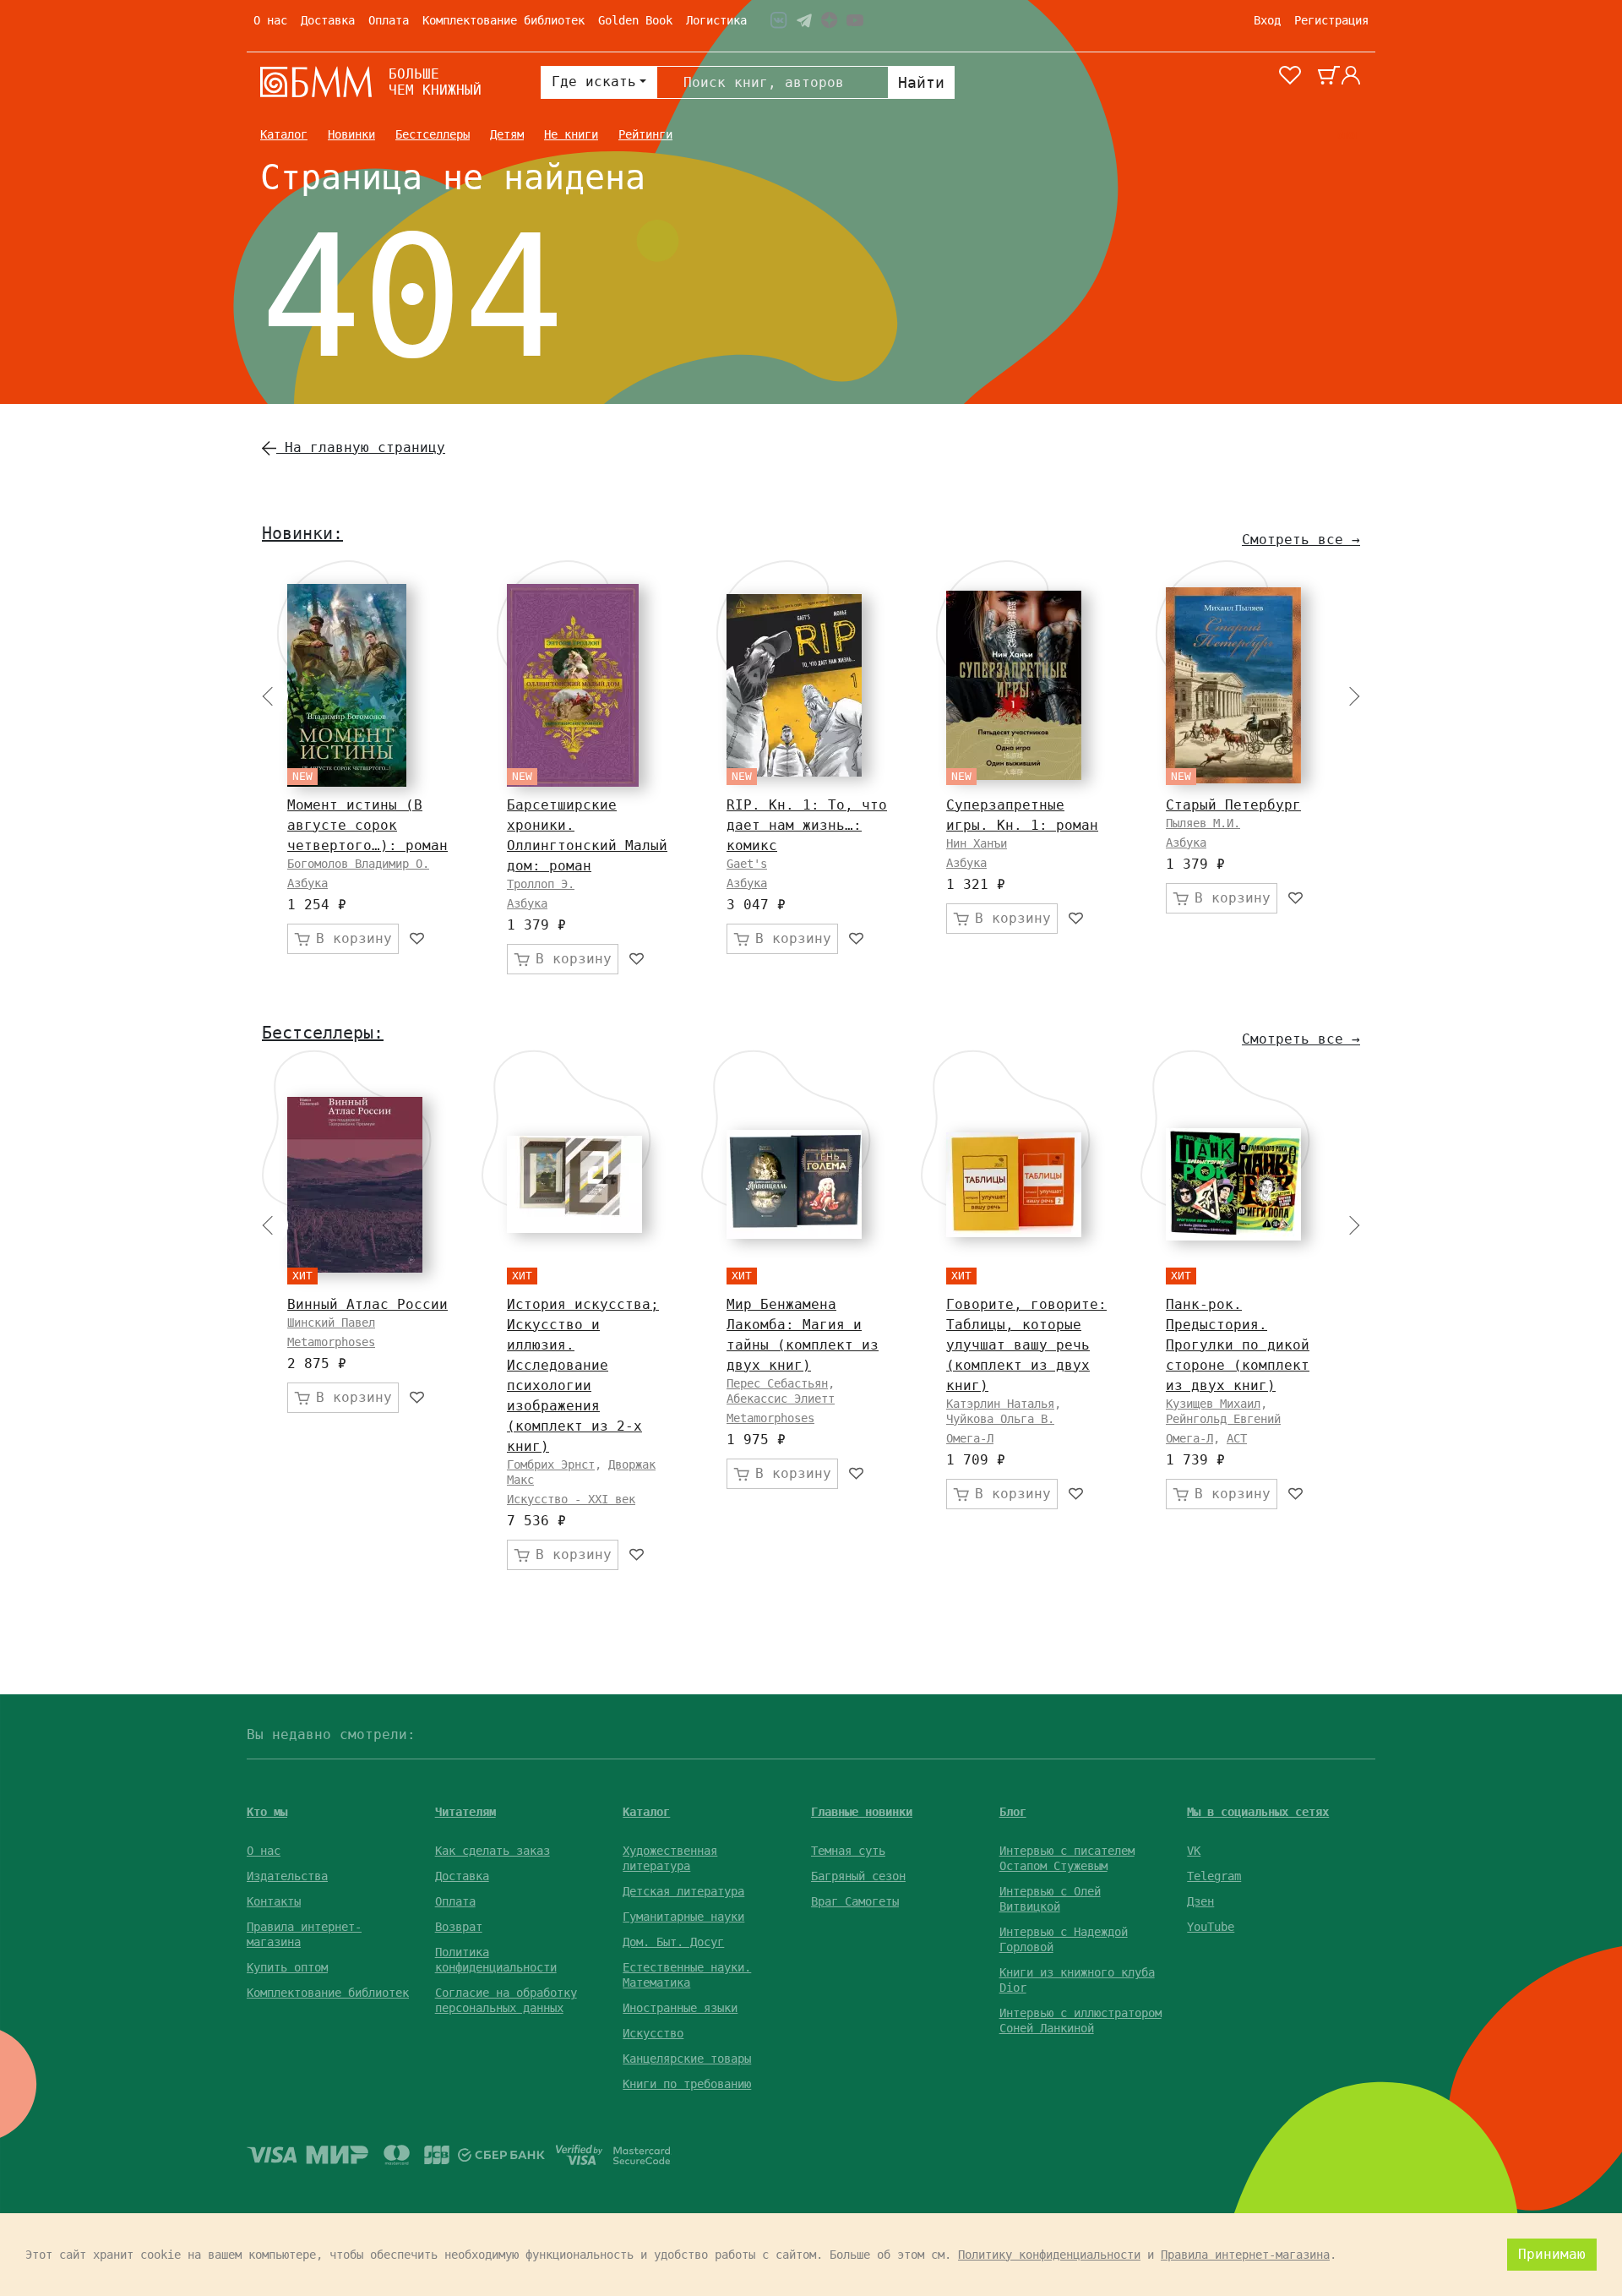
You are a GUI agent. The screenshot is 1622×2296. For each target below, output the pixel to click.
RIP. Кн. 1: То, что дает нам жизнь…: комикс (807, 825)
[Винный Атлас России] (355, 1185)
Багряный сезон (858, 1876)
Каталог (284, 134)
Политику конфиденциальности (1049, 2255)
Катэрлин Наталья (1000, 1404)
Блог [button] (1013, 1812)
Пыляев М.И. (1203, 823)
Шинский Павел (331, 1323)
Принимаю (1552, 2254)
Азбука (308, 883)
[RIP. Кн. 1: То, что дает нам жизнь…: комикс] (794, 685)
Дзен (1200, 1901)
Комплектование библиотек (503, 20)
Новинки (351, 134)
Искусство (653, 2033)
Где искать (594, 82)
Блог (1348, 134)
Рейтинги (645, 134)
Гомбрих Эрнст (551, 1464)
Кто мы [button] (267, 1812)
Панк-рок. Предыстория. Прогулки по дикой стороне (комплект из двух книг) (1238, 1345)
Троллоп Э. (541, 884)
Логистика (716, 20)
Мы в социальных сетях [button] (1258, 1812)
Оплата (389, 20)
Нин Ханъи (977, 843)
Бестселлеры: (323, 1033)
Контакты (274, 1901)
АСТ (1237, 1438)
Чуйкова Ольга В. (1000, 1419)
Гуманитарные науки (683, 1917)
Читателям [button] (465, 1812)
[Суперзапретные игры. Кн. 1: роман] (1014, 685)
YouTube (1211, 1927)
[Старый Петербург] (1233, 685)
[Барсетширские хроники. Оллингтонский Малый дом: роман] (573, 685)
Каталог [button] (646, 1812)
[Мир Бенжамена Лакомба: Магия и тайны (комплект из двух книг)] (794, 1184)
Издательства (287, 1876)
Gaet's (747, 864)
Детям (507, 134)
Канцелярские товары (687, 2059)
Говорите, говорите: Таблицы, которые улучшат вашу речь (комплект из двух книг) (1026, 1345)
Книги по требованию (687, 2084)
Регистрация (1331, 20)
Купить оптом (287, 1967)
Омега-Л (970, 1438)
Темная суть (848, 1851)
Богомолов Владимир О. (358, 864)
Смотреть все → (1301, 540)
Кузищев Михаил (1213, 1404)
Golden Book (635, 20)
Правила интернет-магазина (1245, 2255)
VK (1194, 1851)
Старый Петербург (1233, 805)
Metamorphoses (331, 1342)
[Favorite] (418, 939)
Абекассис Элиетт (781, 1399)
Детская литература (683, 1891)
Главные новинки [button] (862, 1812)
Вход (1267, 20)
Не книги (571, 134)
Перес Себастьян (777, 1383)
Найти (921, 82)
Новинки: (302, 533)
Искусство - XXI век (571, 1499)
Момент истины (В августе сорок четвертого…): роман (367, 825)
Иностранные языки (680, 2008)
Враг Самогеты (855, 1901)
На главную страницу (361, 447)
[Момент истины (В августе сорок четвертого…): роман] (347, 685)
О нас (270, 20)
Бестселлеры (433, 134)
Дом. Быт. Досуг (673, 1942)
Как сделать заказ (493, 1851)
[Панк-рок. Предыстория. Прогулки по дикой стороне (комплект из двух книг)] (1233, 1184)
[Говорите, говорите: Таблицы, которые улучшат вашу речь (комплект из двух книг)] (1014, 1185)
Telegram (1214, 1876)
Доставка (328, 20)
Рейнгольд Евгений (1223, 1419)
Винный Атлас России (367, 1304)
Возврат (459, 1927)
